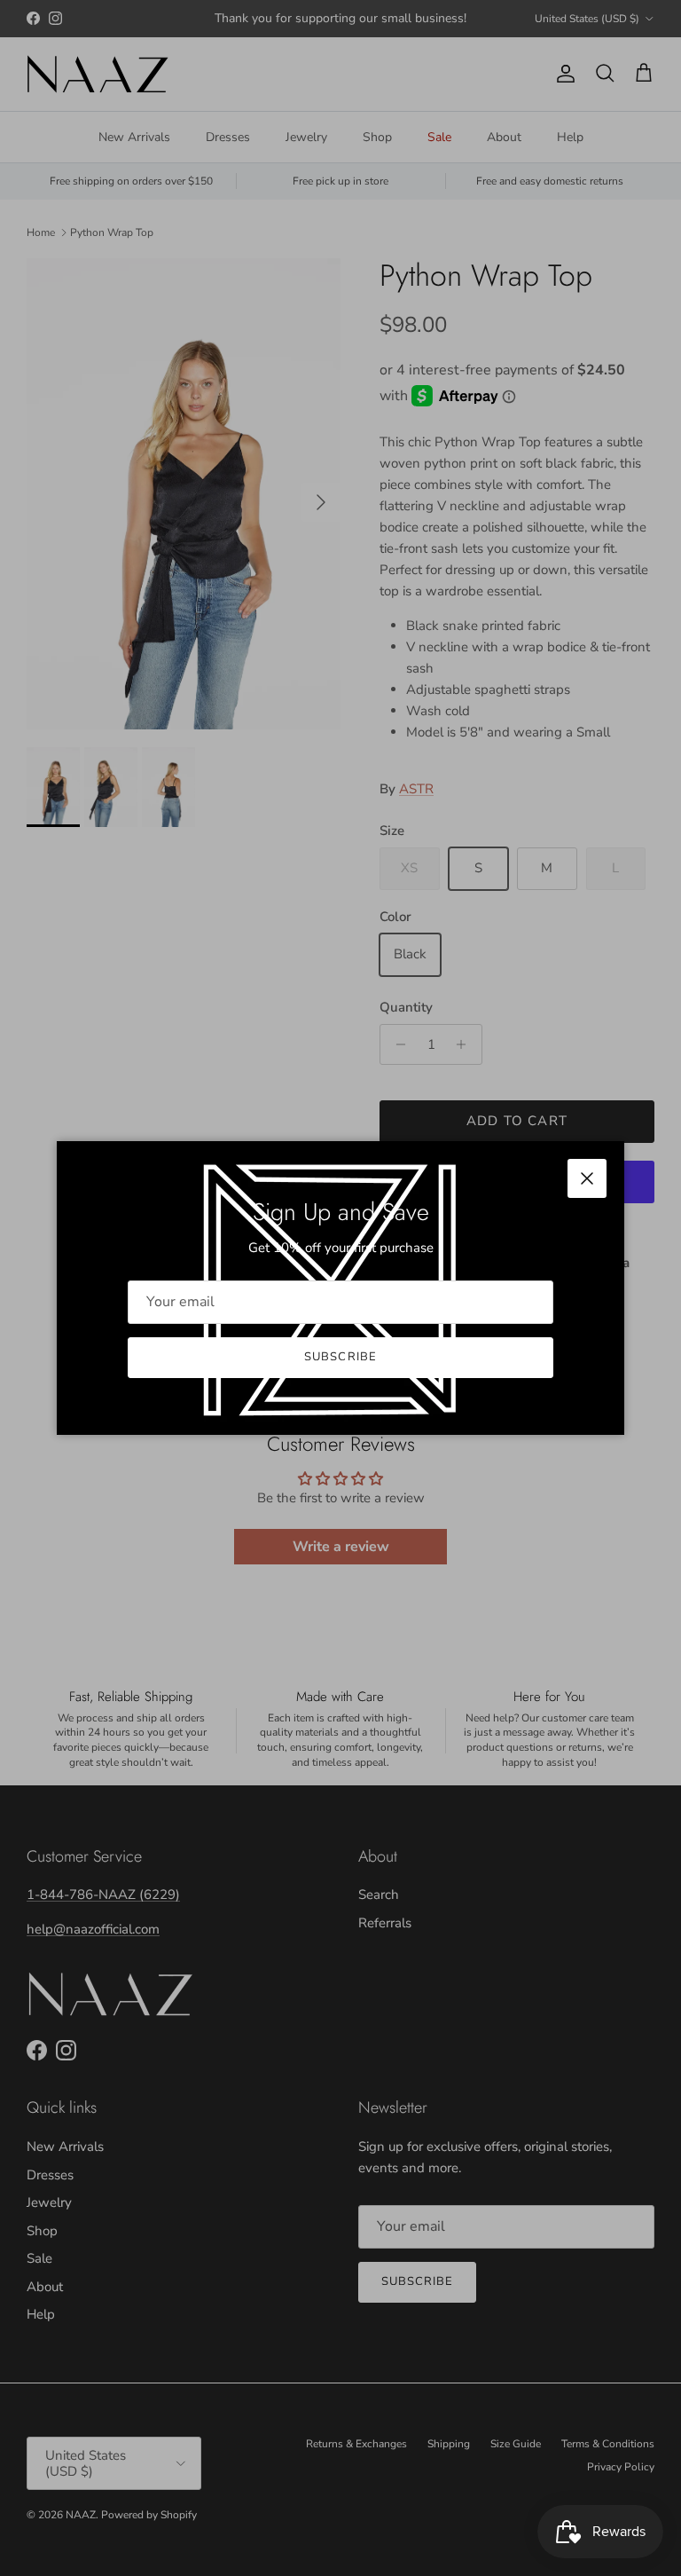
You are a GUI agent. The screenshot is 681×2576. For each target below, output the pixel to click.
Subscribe (340, 1357)
